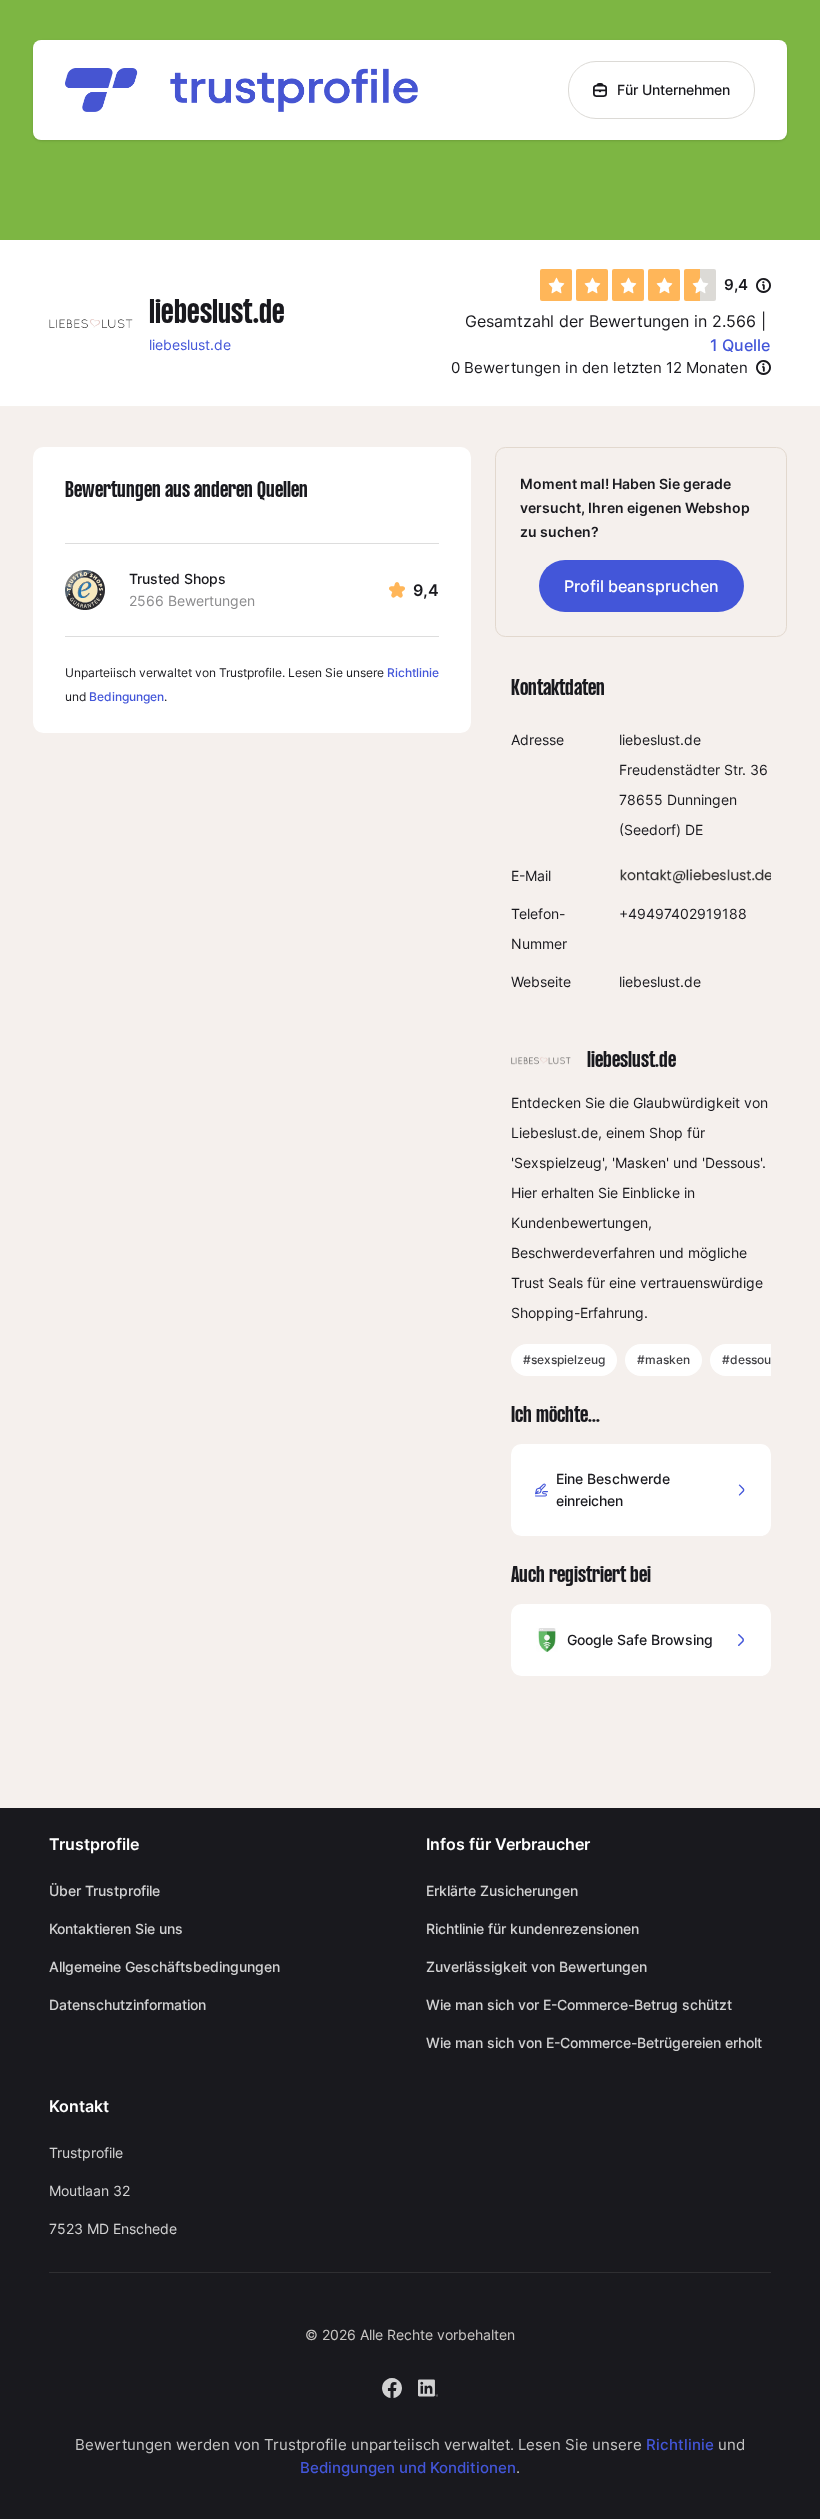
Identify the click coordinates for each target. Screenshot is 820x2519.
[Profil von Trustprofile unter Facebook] (392, 2386)
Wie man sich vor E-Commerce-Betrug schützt (579, 2004)
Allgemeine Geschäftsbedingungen (164, 1966)
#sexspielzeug (564, 1359)
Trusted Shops (177, 578)
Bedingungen (126, 696)
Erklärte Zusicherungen (502, 1890)
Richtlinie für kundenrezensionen (532, 1928)
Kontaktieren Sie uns (116, 1928)
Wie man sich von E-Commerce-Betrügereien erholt (594, 2042)
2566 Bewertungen (192, 600)
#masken (663, 1359)
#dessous (749, 1359)
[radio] (556, 285)
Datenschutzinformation (127, 2004)
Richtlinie (413, 672)
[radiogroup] (628, 285)
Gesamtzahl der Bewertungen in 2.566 (610, 321)
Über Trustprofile (104, 1890)
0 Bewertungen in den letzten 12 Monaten (599, 367)
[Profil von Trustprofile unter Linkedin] (428, 2386)
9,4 (747, 286)
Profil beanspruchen (641, 586)
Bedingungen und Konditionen (408, 2467)
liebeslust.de (190, 344)
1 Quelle (740, 345)
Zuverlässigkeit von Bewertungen (536, 1966)
